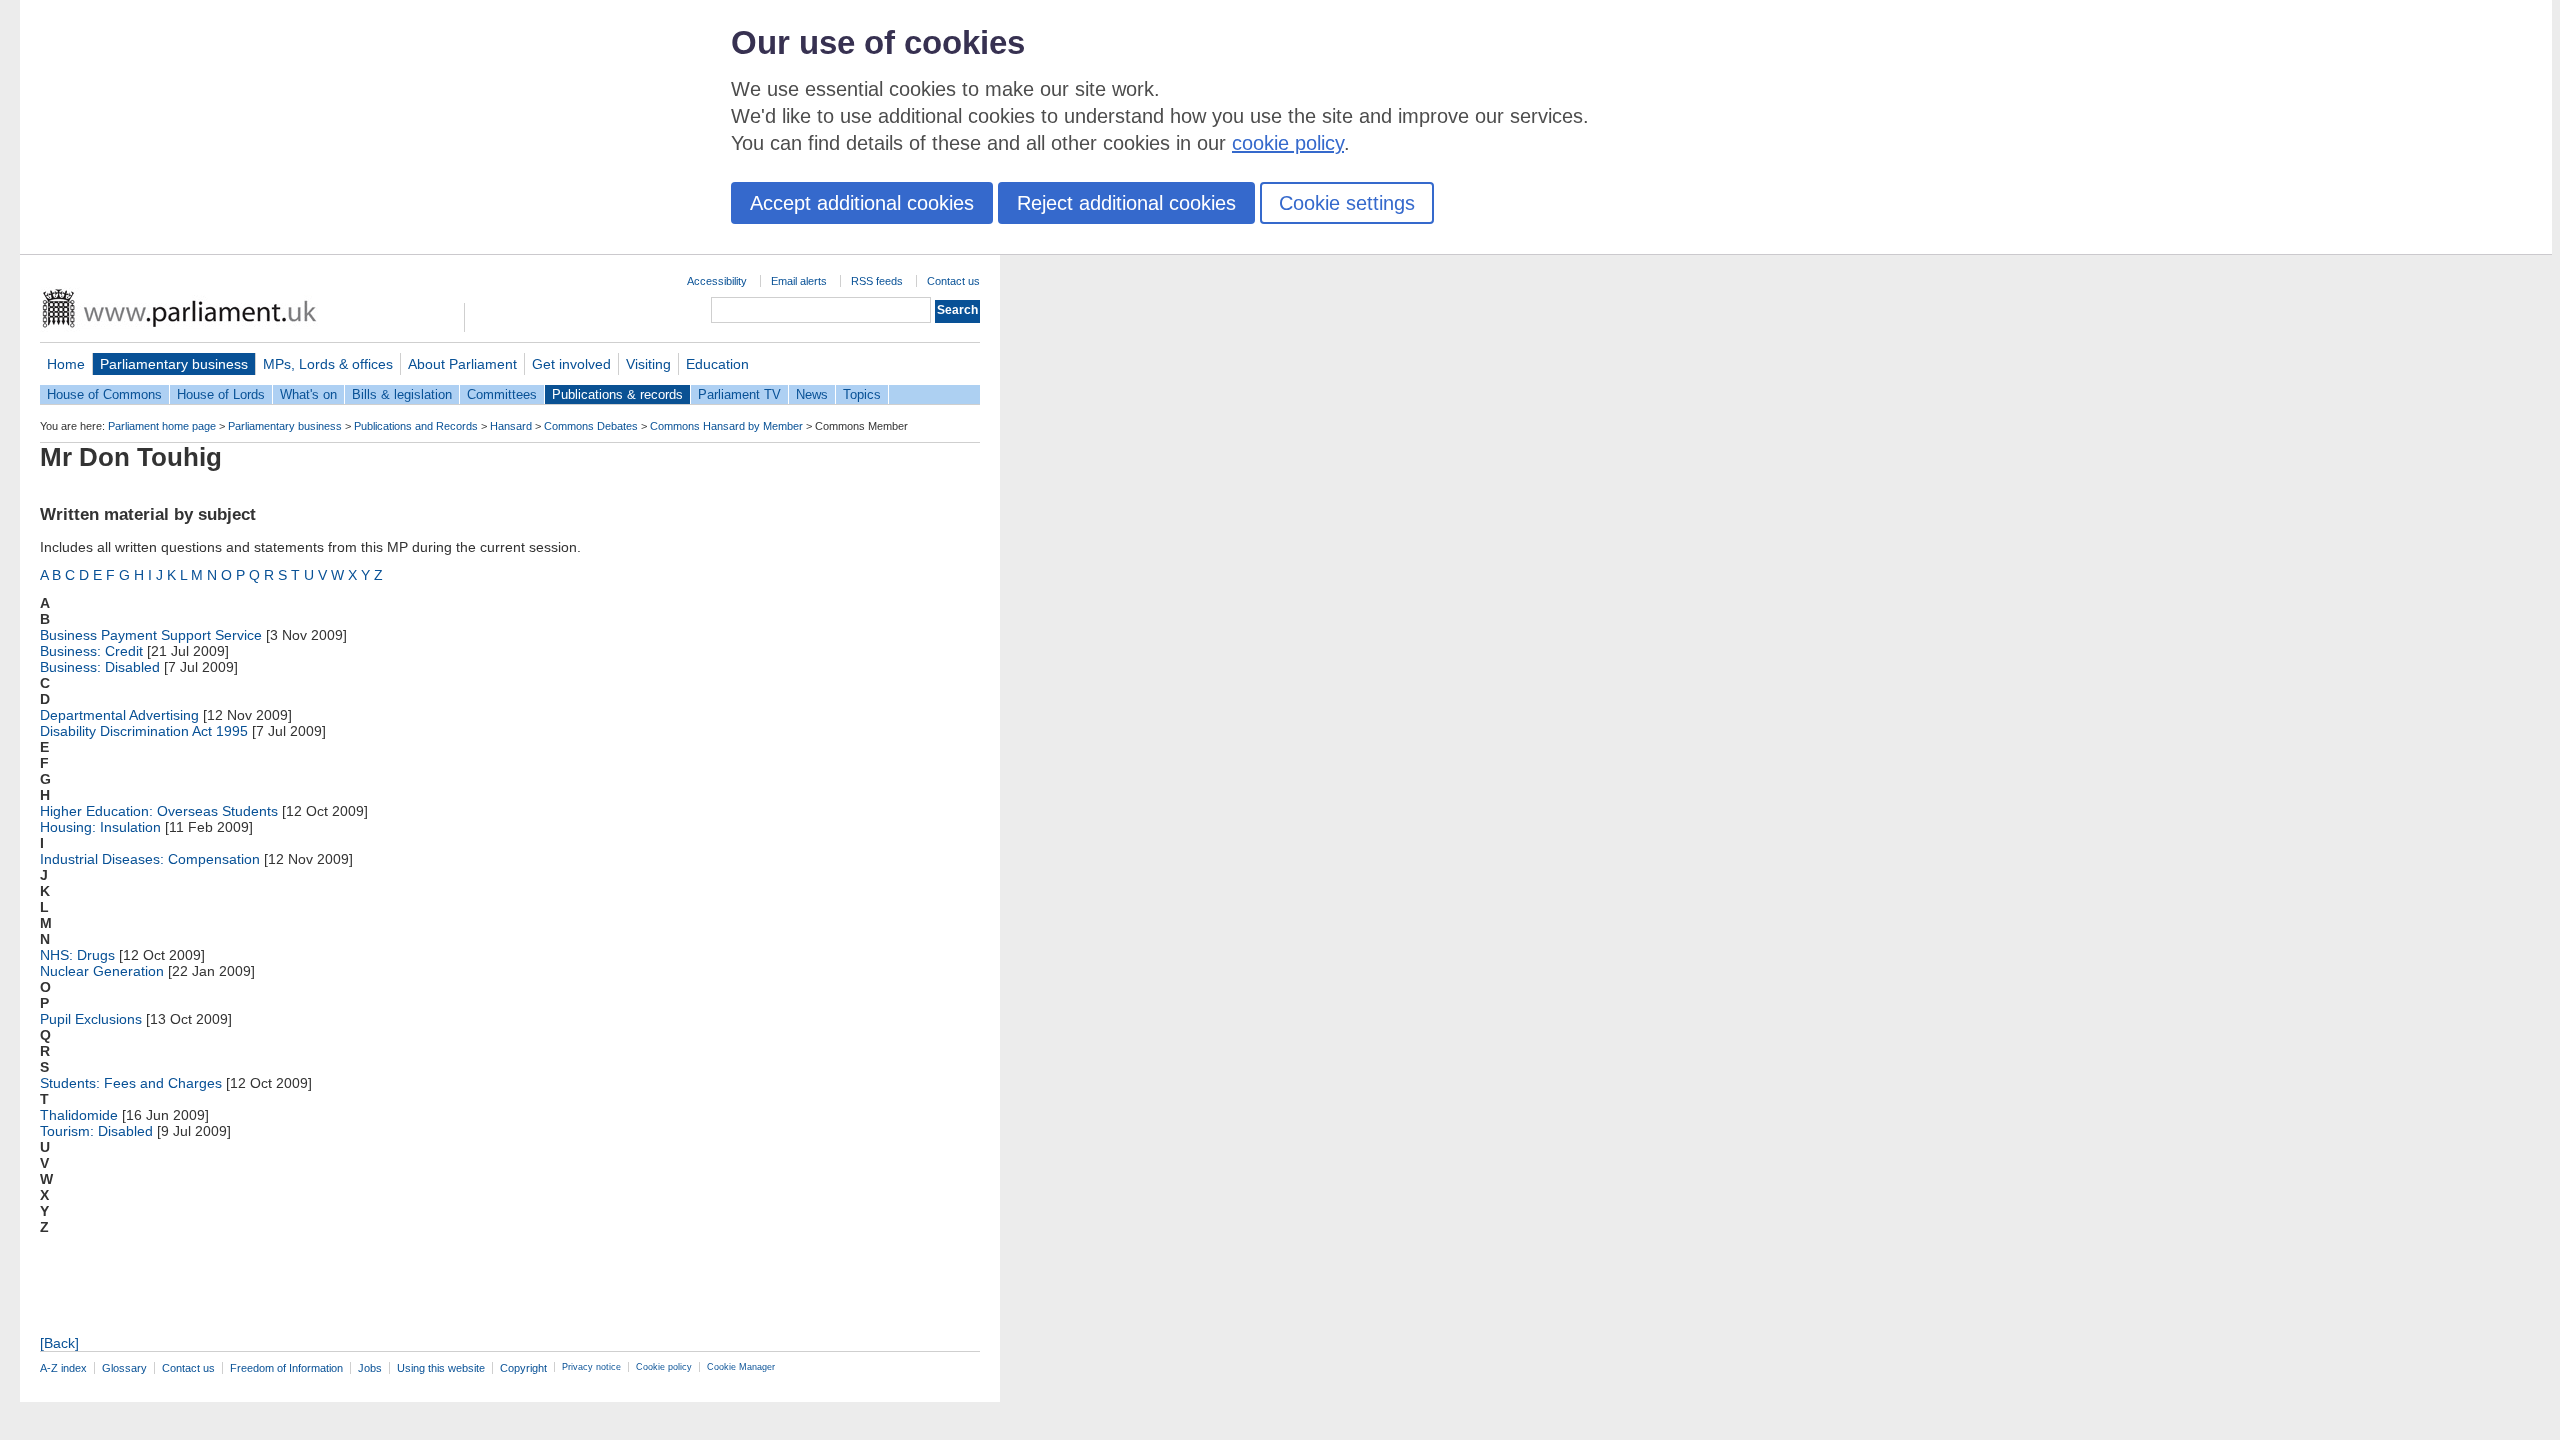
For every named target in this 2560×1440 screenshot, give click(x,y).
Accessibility (717, 281)
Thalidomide (79, 1115)
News (812, 394)
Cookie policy (664, 1367)
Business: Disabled (100, 667)
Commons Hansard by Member (726, 426)
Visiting (648, 364)
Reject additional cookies (1126, 203)
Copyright (523, 1368)
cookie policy (1288, 143)
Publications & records (617, 394)
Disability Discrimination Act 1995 (144, 731)
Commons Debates (591, 426)
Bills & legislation (402, 394)
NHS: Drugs (77, 955)
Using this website (441, 1368)
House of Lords (221, 394)
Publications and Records (416, 426)
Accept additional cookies (862, 203)
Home (66, 364)
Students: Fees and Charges (131, 1083)
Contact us (953, 281)
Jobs (370, 1368)
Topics (862, 394)
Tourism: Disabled (96, 1131)
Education (717, 364)
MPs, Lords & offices (328, 364)
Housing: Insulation (100, 827)
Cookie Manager (741, 1367)
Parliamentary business (174, 364)
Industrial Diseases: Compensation (150, 859)
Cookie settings (1347, 203)
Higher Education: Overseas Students (159, 811)
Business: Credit (91, 651)
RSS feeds (877, 281)
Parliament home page (162, 426)
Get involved (571, 364)
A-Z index (63, 1368)
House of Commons (104, 394)
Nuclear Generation (102, 971)
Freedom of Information (286, 1368)
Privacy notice (591, 1367)
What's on (308, 394)
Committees (502, 394)
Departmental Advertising (119, 715)
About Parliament (462, 364)
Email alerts (799, 281)
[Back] (59, 1343)
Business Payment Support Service (151, 635)
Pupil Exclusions (91, 1019)
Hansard (511, 426)
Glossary (124, 1368)
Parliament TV (739, 394)
